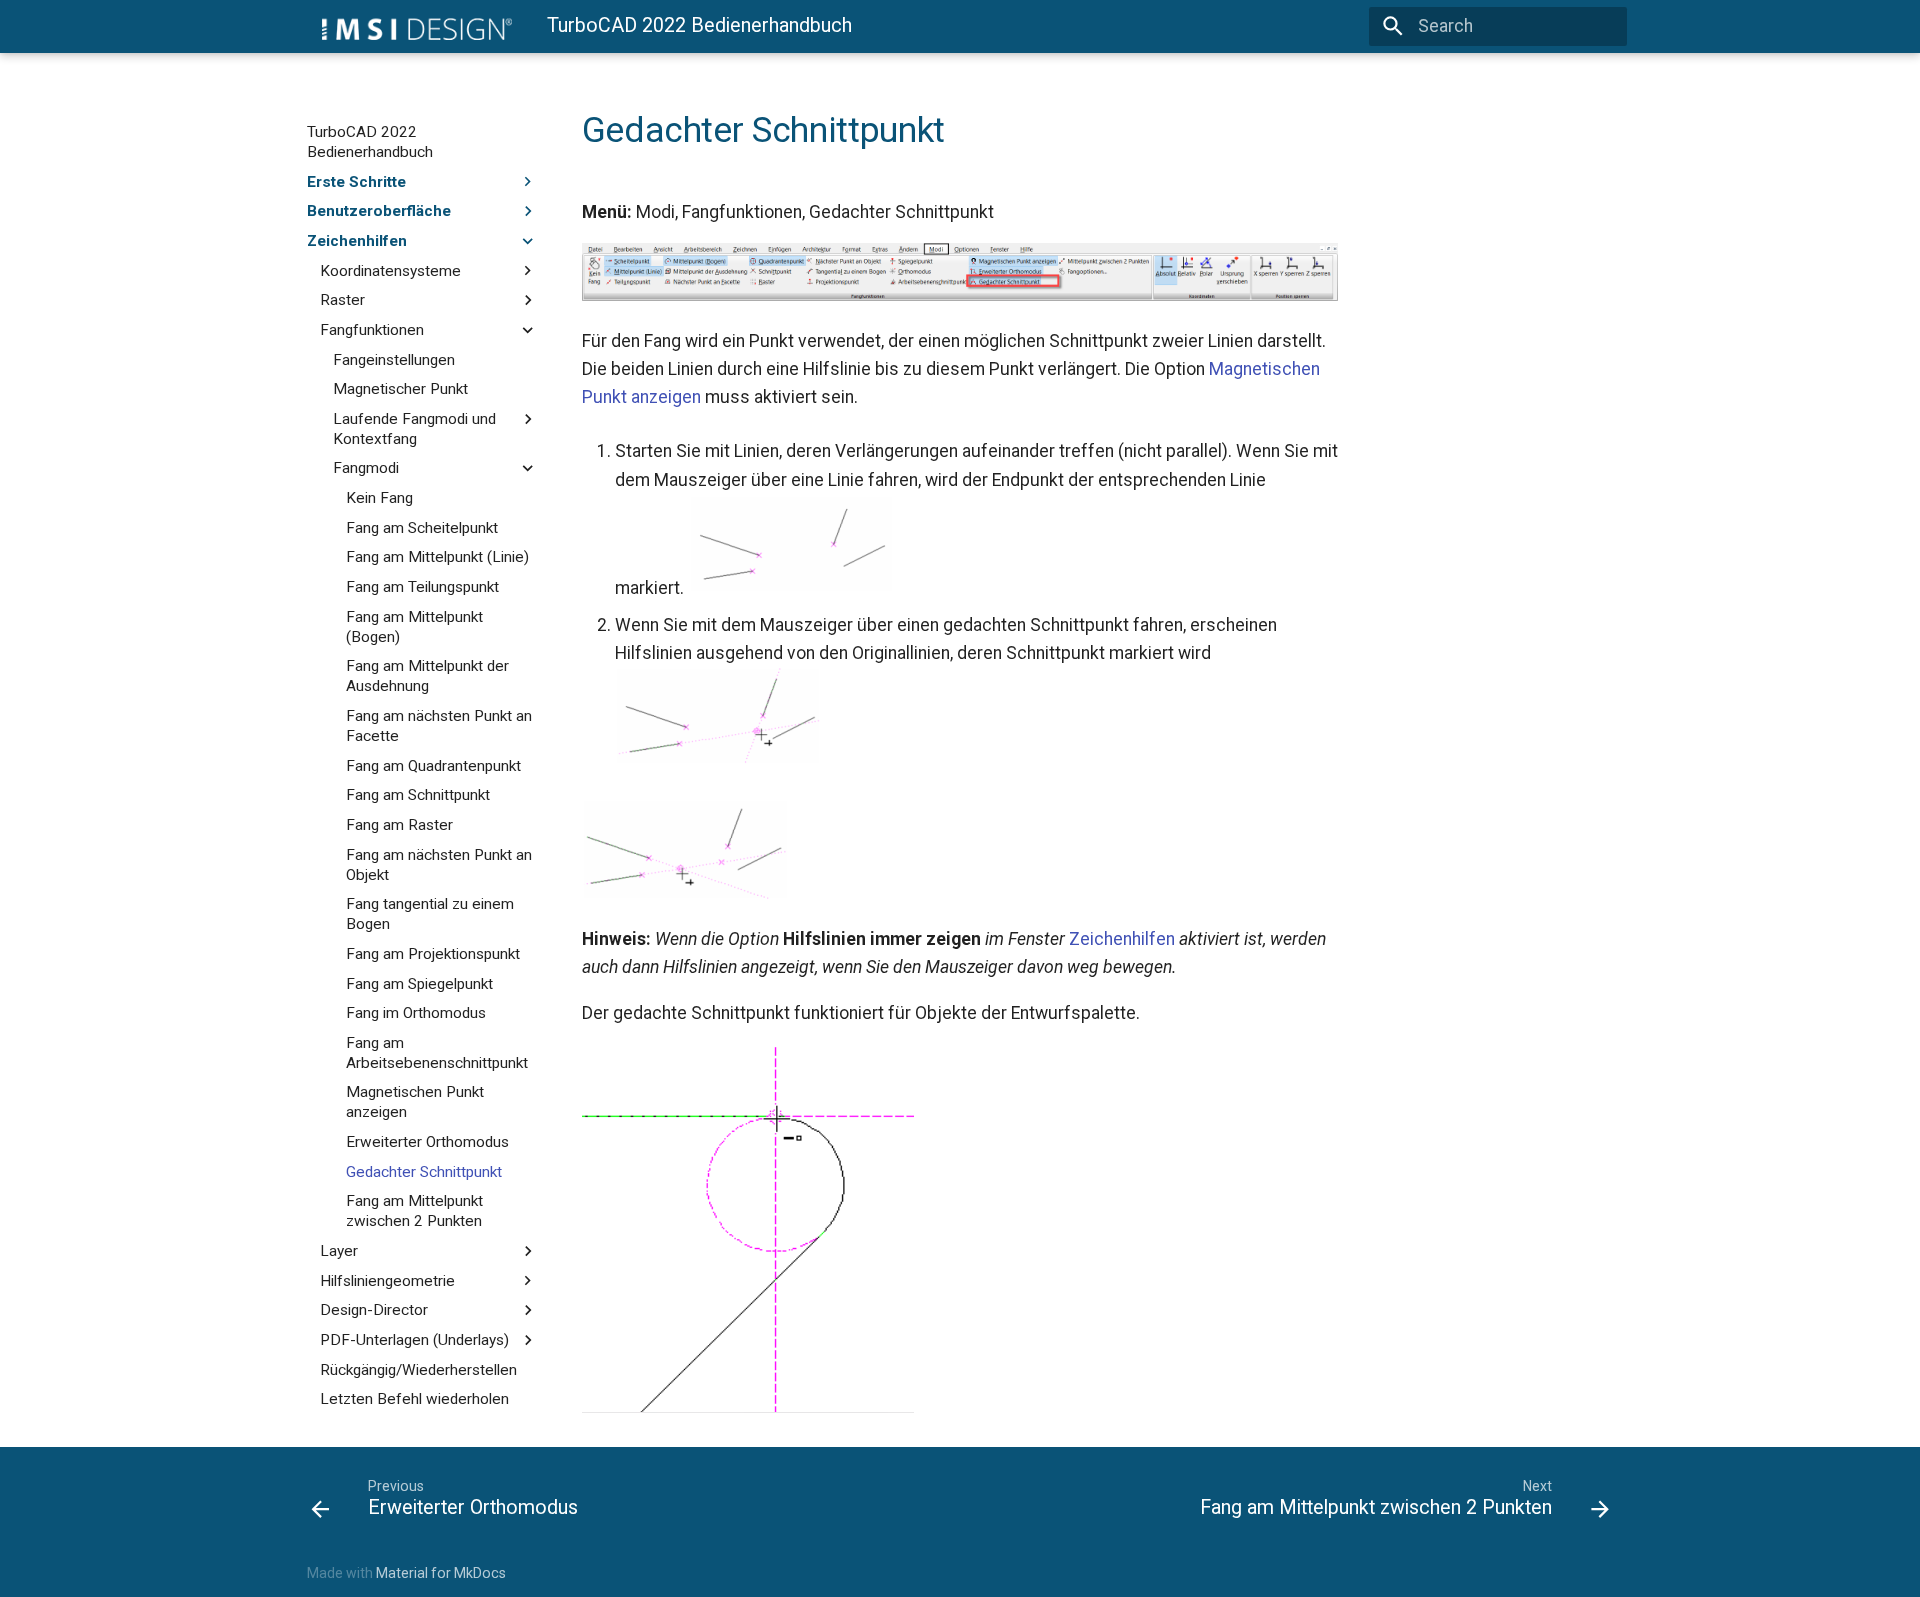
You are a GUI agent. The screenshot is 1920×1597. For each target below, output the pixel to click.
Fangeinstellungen (394, 359)
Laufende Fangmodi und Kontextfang (414, 429)
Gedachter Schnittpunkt (424, 1172)
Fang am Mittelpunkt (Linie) (437, 557)
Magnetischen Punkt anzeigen (415, 1102)
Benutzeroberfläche (379, 211)
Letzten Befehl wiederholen (414, 1399)
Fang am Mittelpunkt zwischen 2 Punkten (414, 1211)
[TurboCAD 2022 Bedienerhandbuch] (409, 26)
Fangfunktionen (372, 330)
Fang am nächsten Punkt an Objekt (439, 864)
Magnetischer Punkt (400, 389)
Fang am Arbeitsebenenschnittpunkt (437, 1053)
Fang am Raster (399, 825)
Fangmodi (366, 468)
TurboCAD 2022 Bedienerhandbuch (370, 142)
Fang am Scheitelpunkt (422, 528)
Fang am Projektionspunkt (433, 954)
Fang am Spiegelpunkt (419, 983)
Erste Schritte (356, 181)
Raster (342, 300)
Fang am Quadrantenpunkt (433, 765)
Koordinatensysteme (390, 270)
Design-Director (374, 1310)
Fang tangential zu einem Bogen (430, 914)
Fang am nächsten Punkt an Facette (439, 726)
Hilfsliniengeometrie (387, 1280)
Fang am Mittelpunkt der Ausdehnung (427, 676)
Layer (339, 1251)
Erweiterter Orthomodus (427, 1142)
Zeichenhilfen (357, 241)
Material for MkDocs (441, 1573)
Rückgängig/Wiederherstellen (418, 1369)
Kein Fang (379, 498)
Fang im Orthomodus (416, 1013)
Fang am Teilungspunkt (422, 587)
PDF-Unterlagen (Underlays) (414, 1340)
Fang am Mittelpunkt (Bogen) (414, 626)
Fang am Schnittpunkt (418, 795)
